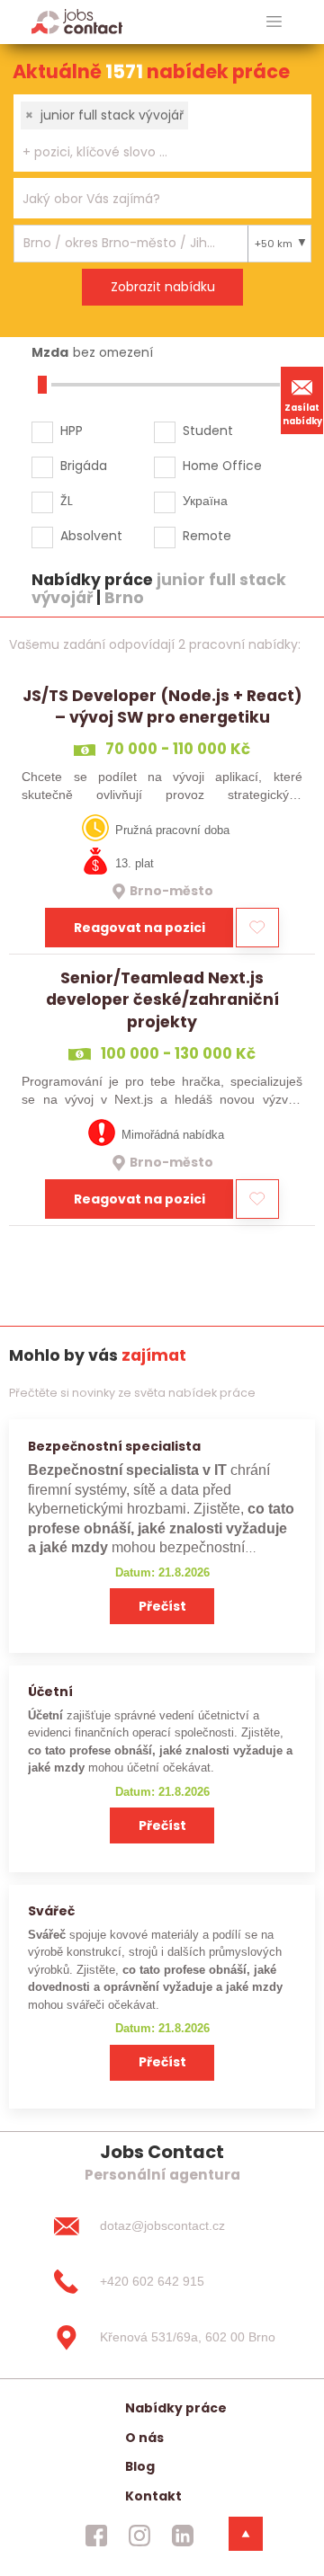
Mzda (50, 352)
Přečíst (162, 1606)
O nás (144, 2438)
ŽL (67, 501)
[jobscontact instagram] (139, 2536)
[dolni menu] (246, 2534)
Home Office (222, 466)
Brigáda (84, 466)
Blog (140, 2466)
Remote (207, 536)
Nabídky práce (176, 2408)
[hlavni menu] (274, 22)
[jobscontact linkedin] (183, 2536)
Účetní (50, 1692)
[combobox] (162, 133)
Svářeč (51, 1911)
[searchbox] (151, 152)
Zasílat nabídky (302, 414)
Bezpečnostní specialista (114, 1446)
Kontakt (153, 2496)
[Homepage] (77, 21)
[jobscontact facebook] (96, 2536)
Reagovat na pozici (139, 928)
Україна (205, 501)
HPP (72, 431)
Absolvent (91, 536)
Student (208, 431)
